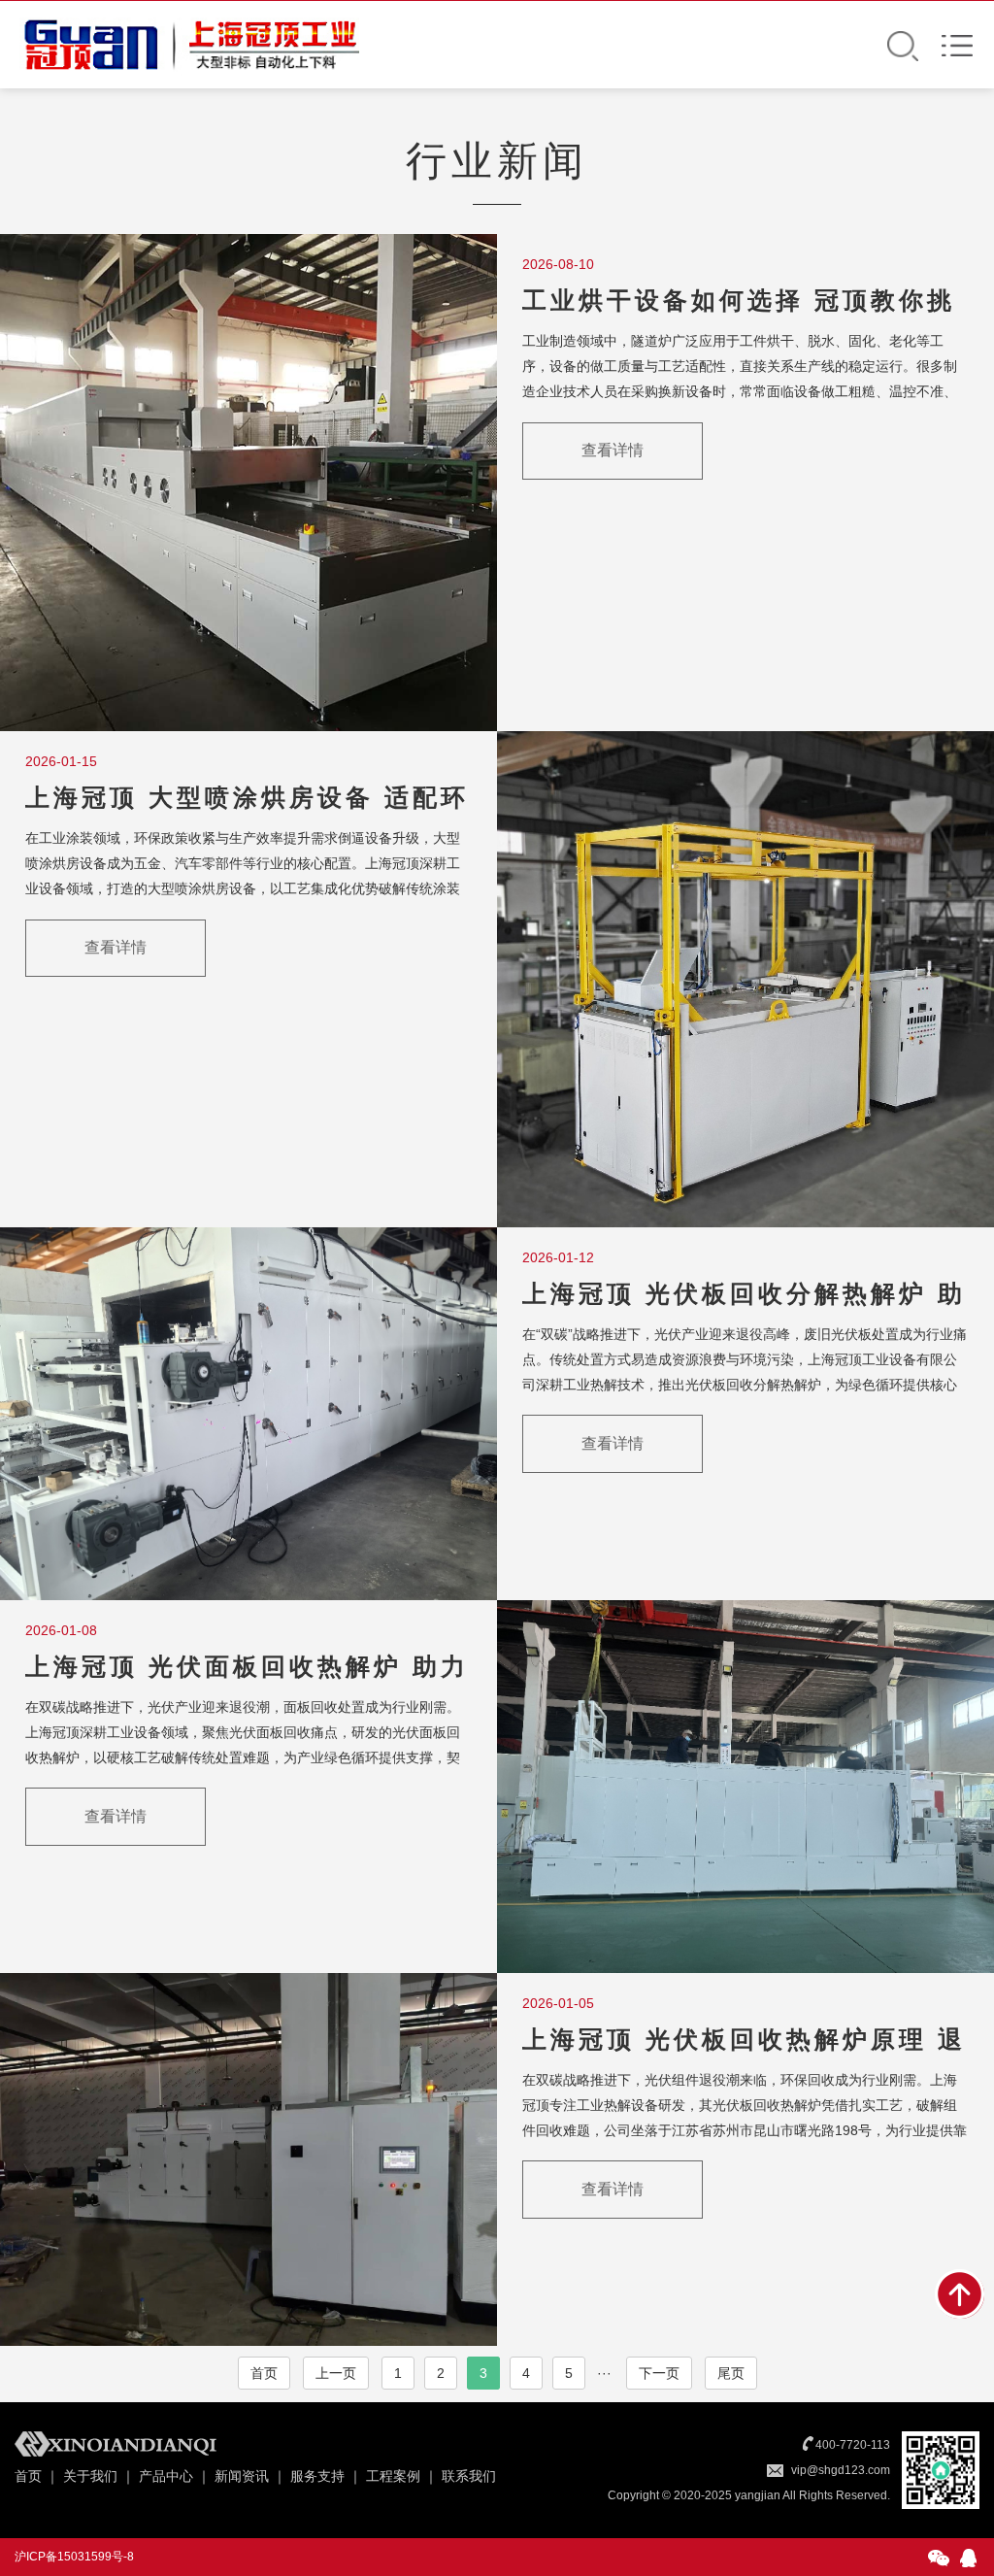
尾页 (731, 2373)
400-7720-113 (853, 2445)
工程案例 (393, 2476)
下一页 (659, 2373)
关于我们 (90, 2476)
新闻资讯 (242, 2476)
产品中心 (166, 2476)
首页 (264, 2373)
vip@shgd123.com (841, 2470)
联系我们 (469, 2476)
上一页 (336, 2373)
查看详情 (613, 450)
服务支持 (317, 2476)
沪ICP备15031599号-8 (74, 2557)
